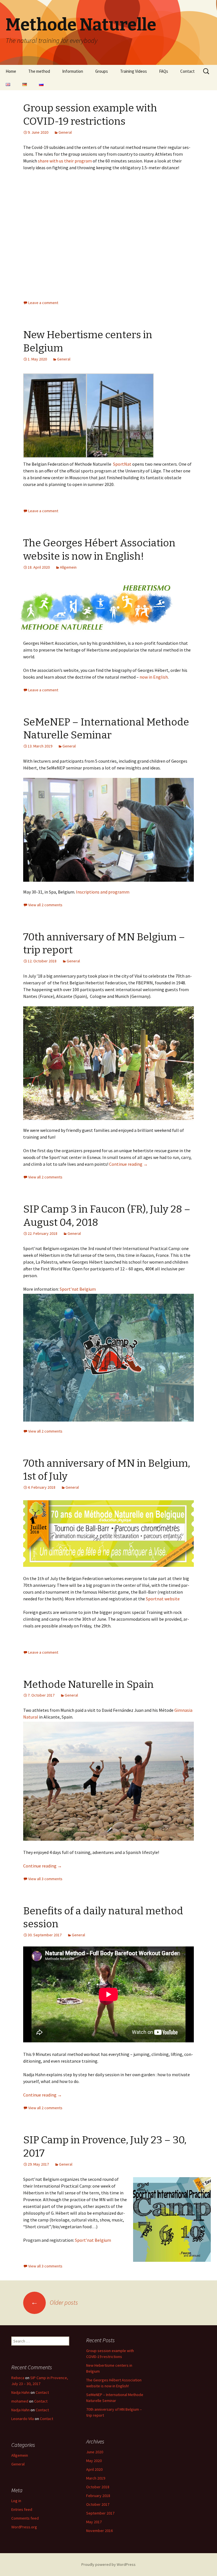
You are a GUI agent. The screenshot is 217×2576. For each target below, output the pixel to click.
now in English (154, 677)
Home (11, 71)
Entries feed (22, 2509)
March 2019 (96, 2478)
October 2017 (98, 2504)
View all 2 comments (45, 905)
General (65, 132)
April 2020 (94, 2469)
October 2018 (98, 2487)
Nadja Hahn (20, 2392)
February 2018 (98, 2496)
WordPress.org (24, 2527)
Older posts (54, 2302)
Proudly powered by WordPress (108, 2564)
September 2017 (100, 2513)
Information (73, 71)
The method (39, 71)
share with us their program (65, 161)
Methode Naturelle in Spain (88, 1684)
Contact (187, 71)
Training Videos (134, 71)
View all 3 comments (45, 1879)
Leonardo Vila (23, 2419)
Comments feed (25, 2518)
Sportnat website (163, 1599)
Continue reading (128, 1164)
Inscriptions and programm (103, 892)
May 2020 (94, 2461)
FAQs (164, 71)
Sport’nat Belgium (78, 1289)
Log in (16, 2501)
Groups (102, 71)
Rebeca (18, 2378)
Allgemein (68, 567)
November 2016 (99, 2531)
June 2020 (95, 2452)
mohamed (20, 2401)
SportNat (122, 464)
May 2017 (94, 2522)
